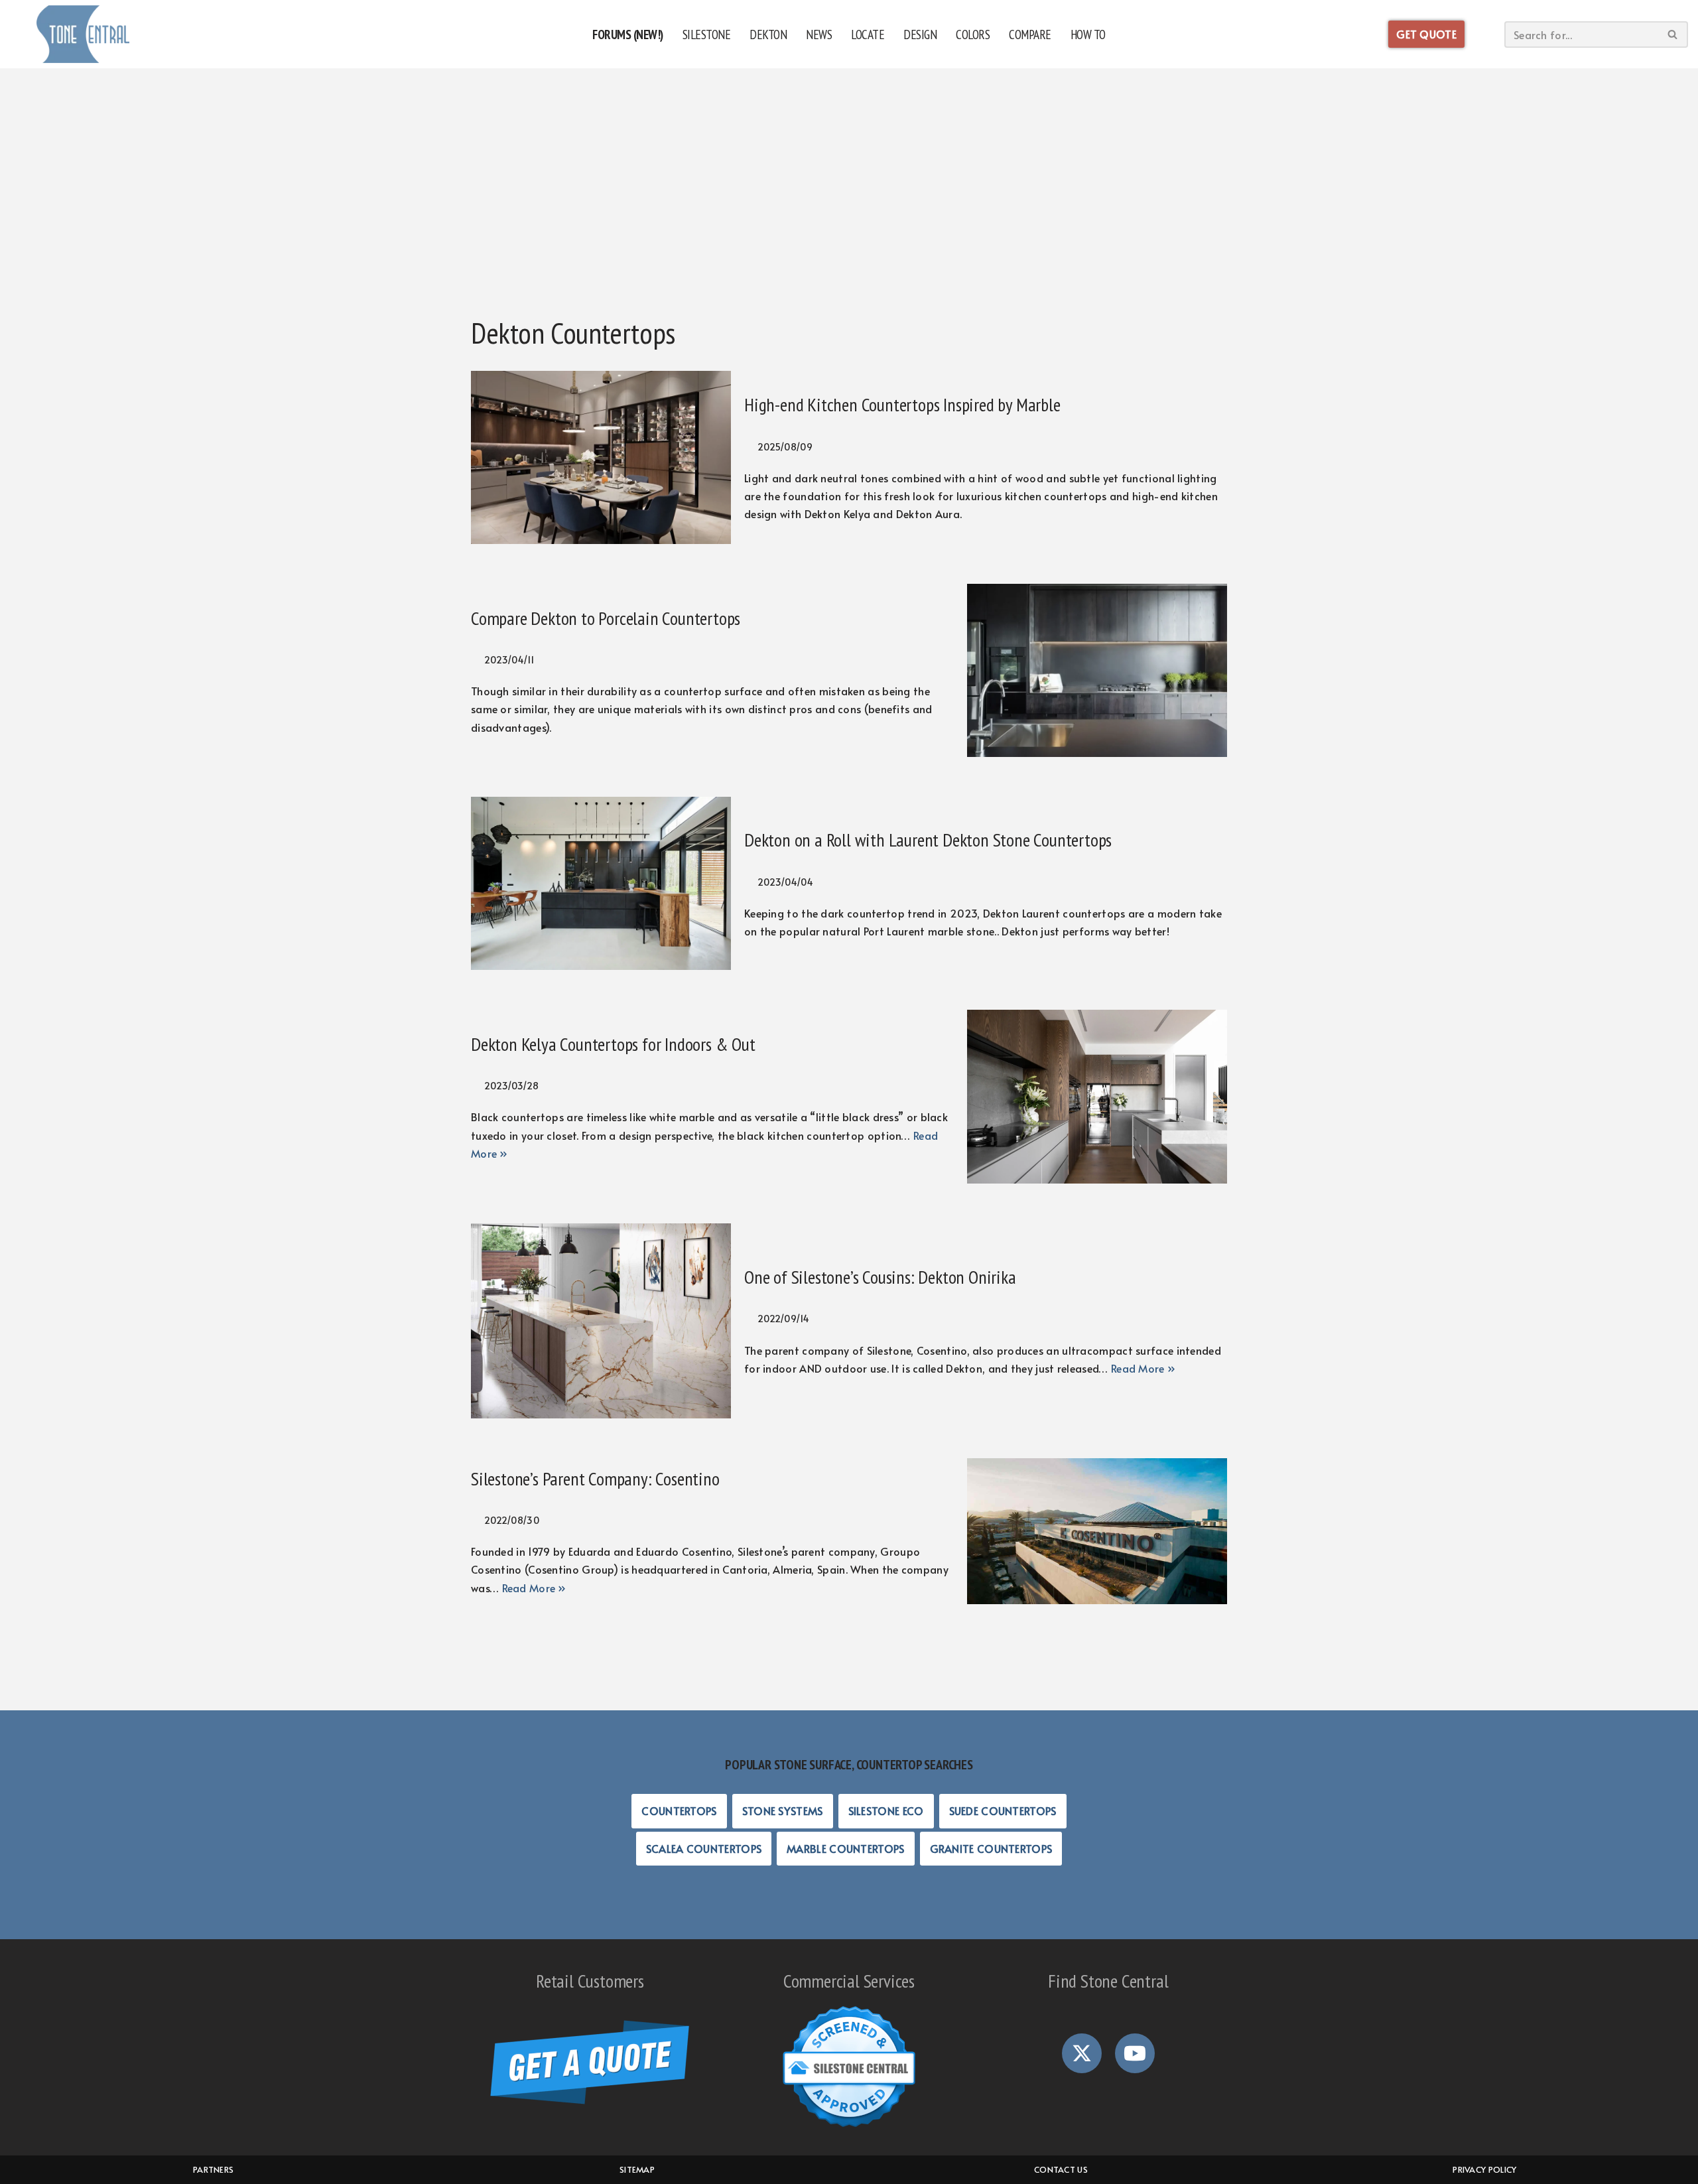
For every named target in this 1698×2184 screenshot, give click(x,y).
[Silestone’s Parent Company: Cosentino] (1097, 1532)
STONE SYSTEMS (783, 1810)
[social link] (1082, 2053)
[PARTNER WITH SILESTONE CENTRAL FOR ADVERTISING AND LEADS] (849, 2128)
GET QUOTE (1426, 34)
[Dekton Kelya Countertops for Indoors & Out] (1097, 1096)
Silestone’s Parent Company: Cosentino (595, 1478)
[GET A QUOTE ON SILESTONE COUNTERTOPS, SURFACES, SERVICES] (590, 2100)
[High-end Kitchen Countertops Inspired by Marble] (601, 457)
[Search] (1673, 34)
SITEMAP (637, 2169)
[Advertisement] (849, 202)
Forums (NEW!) (628, 34)
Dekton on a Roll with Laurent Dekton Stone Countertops (928, 840)
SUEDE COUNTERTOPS (1003, 1810)
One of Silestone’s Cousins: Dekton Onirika (880, 1277)
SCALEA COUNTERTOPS (704, 1848)
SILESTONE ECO (886, 1810)
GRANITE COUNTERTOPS (991, 1848)
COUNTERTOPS (679, 1810)
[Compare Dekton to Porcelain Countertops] (1097, 670)
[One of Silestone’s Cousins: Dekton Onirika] (601, 1321)
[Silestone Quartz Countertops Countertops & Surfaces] (83, 34)
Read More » (1143, 1368)
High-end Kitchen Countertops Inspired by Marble (902, 404)
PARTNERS (213, 2169)
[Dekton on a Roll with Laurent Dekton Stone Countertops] (601, 883)
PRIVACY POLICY (1484, 2169)
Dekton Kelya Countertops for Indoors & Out (613, 1044)
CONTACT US (1061, 2169)
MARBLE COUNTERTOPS (845, 1848)
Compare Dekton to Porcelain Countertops (606, 618)
